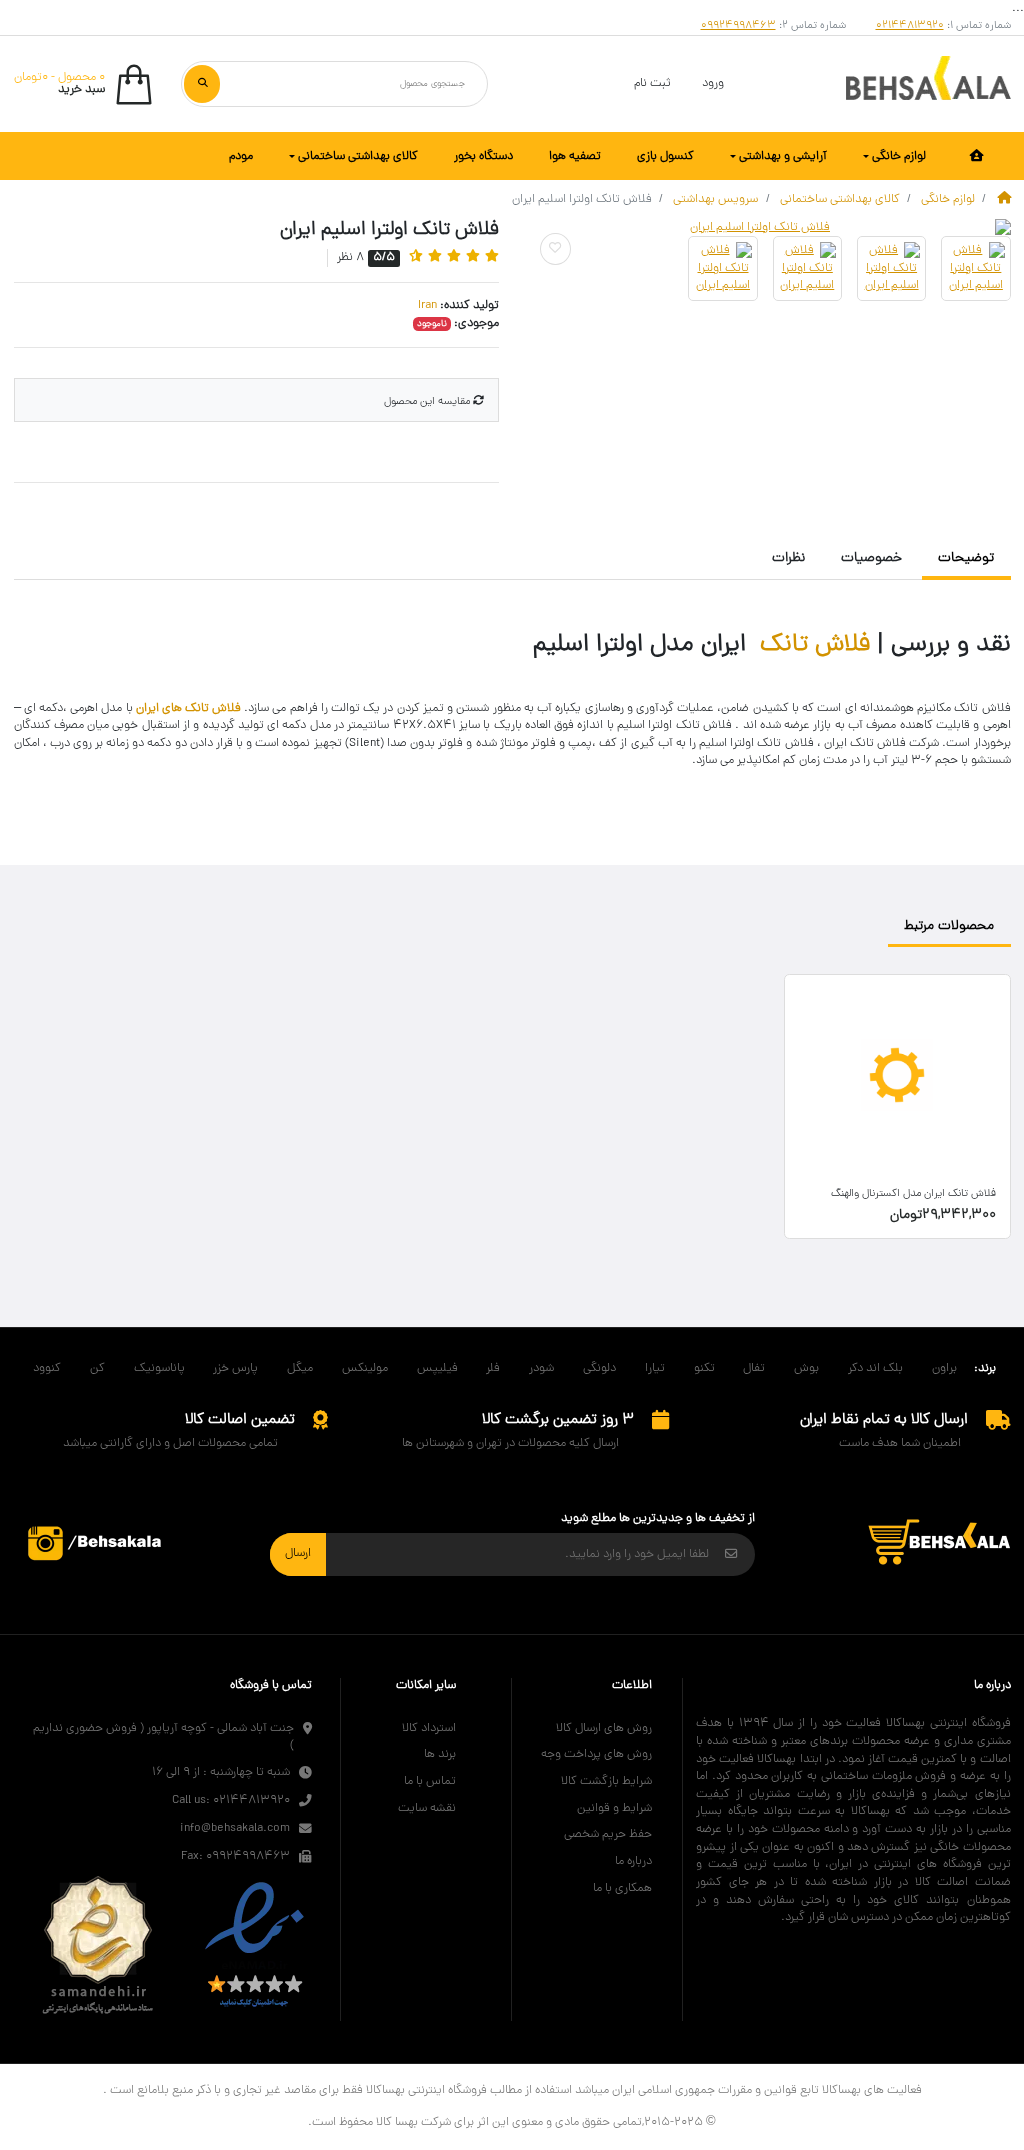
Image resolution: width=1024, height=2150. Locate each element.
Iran (427, 306)
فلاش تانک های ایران (188, 709)
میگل (300, 1368)
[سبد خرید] (939, 1543)
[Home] (1004, 199)
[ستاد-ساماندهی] (98, 1946)
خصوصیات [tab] (871, 558)
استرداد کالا (429, 1728)
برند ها (440, 1754)
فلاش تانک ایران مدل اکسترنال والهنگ (913, 1194)
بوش (806, 1368)
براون (944, 1368)
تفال (754, 1368)
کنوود (47, 1368)
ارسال (298, 1553)
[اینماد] (254, 1946)
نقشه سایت (427, 1808)
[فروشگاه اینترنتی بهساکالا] (928, 84)
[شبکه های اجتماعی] (95, 1543)
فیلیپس (437, 1368)
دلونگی (599, 1368)
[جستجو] (202, 84)
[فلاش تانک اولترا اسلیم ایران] (768, 228)
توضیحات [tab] (966, 558)
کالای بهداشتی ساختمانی (840, 199)
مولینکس (365, 1368)
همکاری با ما (622, 1888)
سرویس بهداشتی (715, 199)
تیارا (655, 1368)
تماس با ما (430, 1781)
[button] (84, 84)
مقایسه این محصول (428, 402)
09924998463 (738, 26)
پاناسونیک (159, 1368)
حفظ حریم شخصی (608, 1834)
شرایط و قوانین (614, 1808)
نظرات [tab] (788, 558)
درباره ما (633, 1861)
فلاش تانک (815, 645)
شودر (541, 1368)
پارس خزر (235, 1368)
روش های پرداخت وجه (596, 1754)
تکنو (704, 1368)
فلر (493, 1368)
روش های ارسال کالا (604, 1728)
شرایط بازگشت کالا (606, 1781)
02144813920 (910, 26)
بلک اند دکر (875, 1368)
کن (97, 1368)
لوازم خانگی (948, 199)
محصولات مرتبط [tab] (949, 926)
